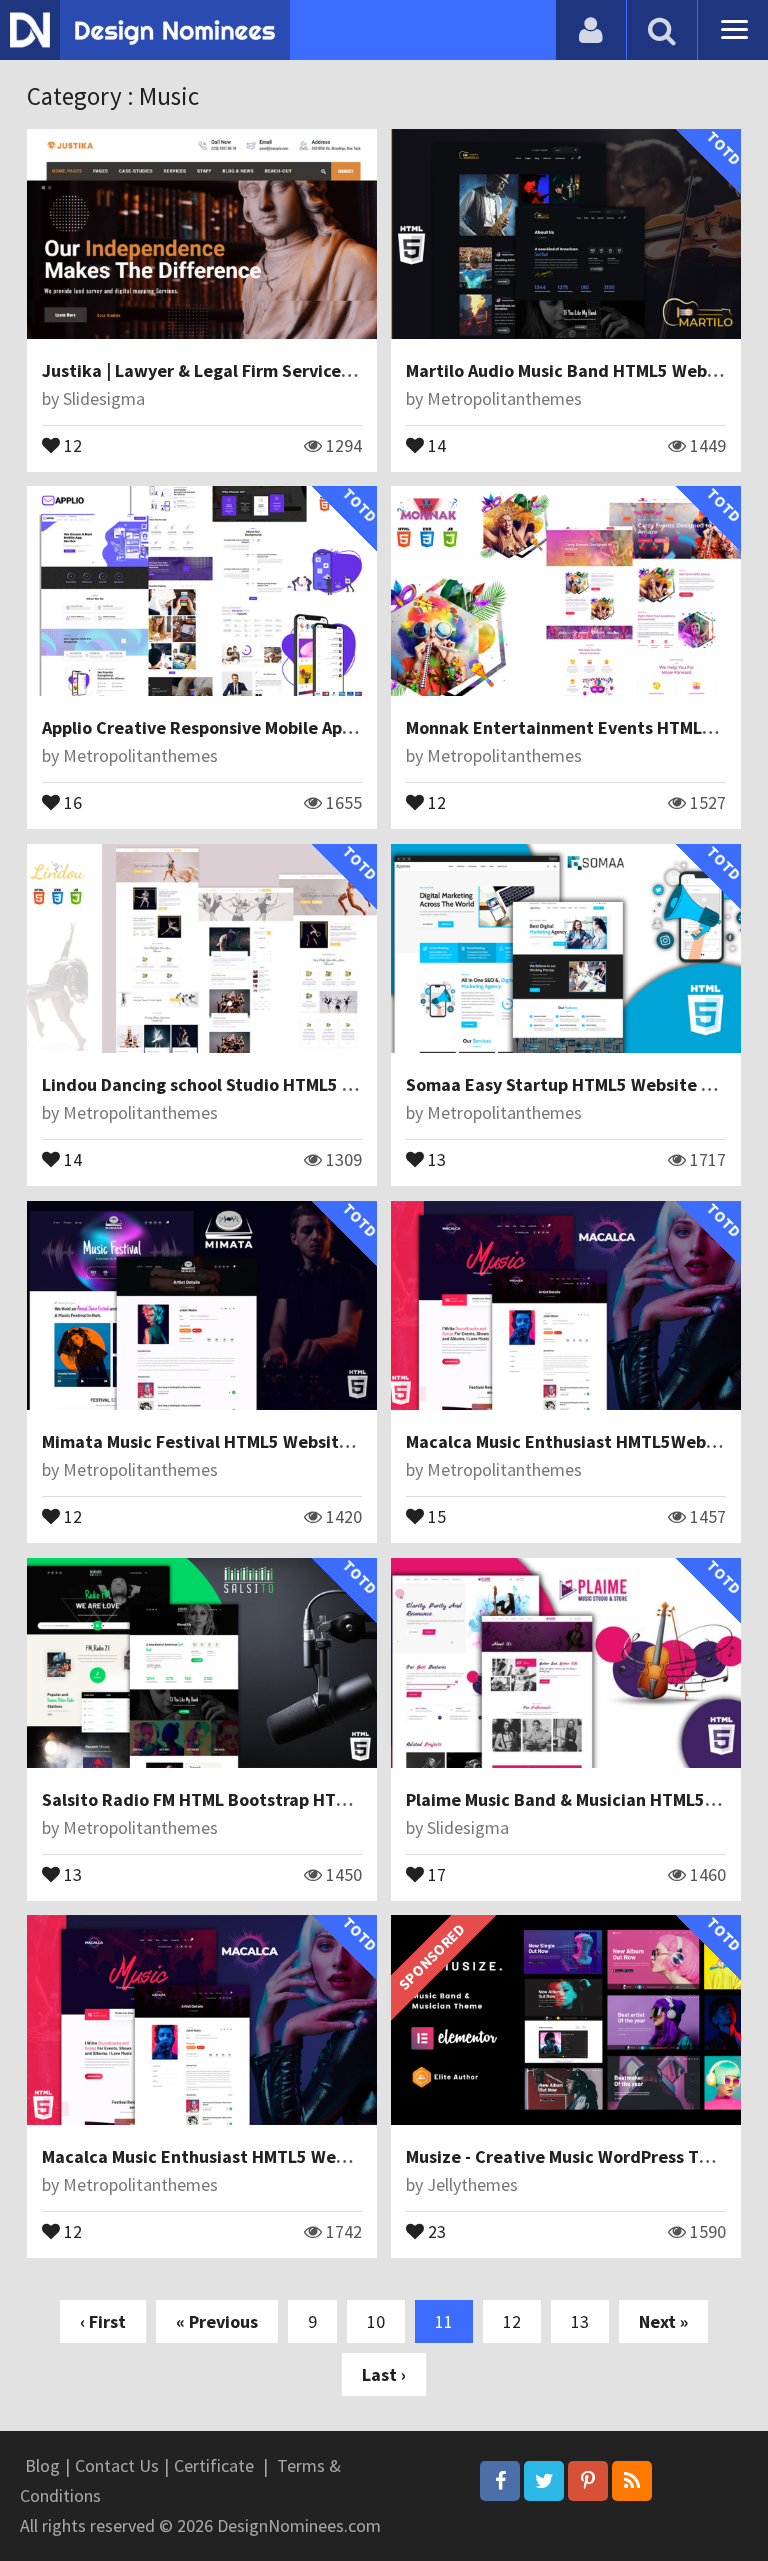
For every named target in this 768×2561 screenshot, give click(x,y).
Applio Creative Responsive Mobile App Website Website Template (308, 727)
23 (435, 2230)
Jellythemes (472, 2184)
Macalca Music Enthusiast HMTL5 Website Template (250, 2156)
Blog (42, 2465)
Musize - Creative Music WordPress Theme (575, 2156)
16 (71, 801)
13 (435, 1158)
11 (444, 2321)
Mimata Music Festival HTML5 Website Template (236, 1441)
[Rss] (632, 2481)
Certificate (214, 2465)
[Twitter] (544, 2481)
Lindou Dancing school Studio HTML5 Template (231, 1084)
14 (435, 444)
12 (71, 444)
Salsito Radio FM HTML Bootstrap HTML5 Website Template (281, 1799)
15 (435, 1515)
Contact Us (117, 2465)
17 (435, 1873)
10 (376, 2321)
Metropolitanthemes (504, 398)
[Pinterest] (588, 2481)
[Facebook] (500, 2481)
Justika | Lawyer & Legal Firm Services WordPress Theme (270, 370)
